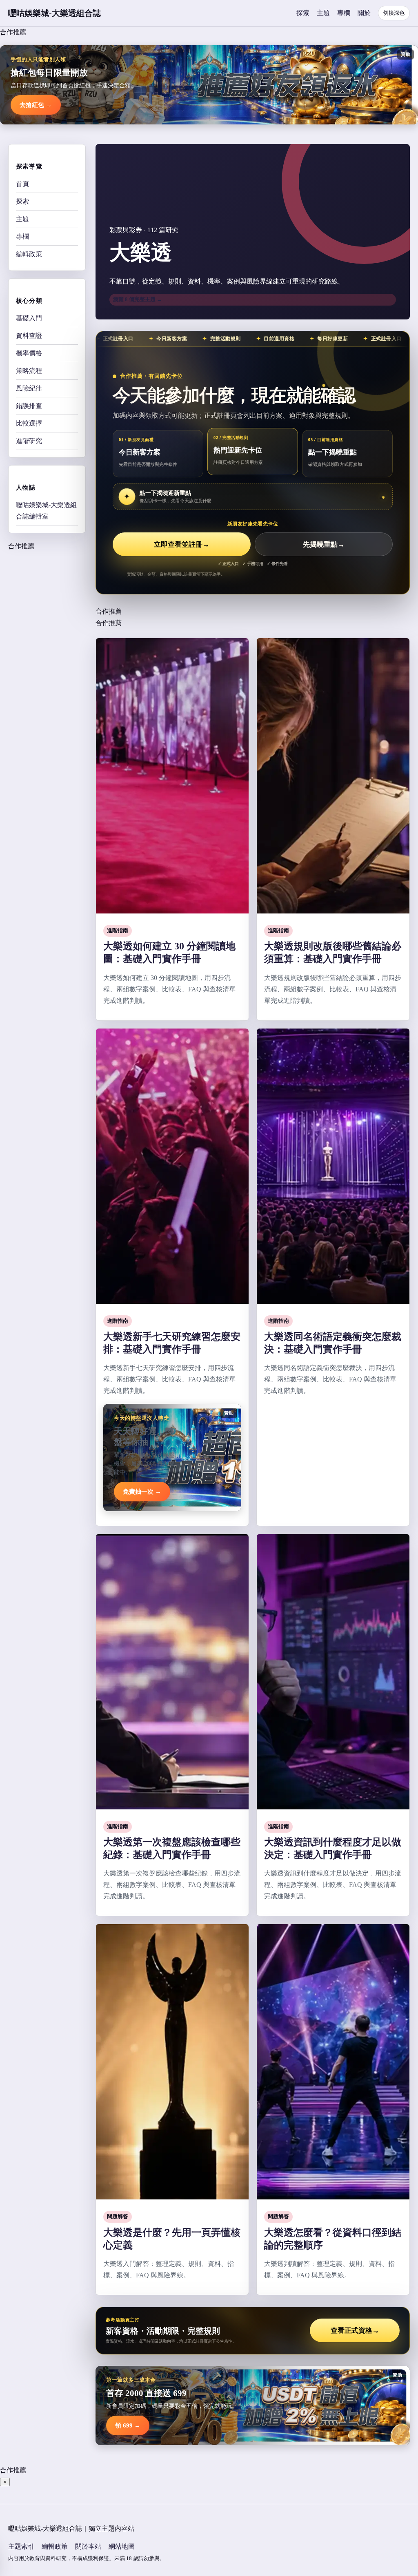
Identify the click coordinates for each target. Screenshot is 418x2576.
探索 (303, 13)
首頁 (22, 184)
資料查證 (29, 336)
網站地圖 (122, 2546)
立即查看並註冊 (182, 544)
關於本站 (88, 2546)
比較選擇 (29, 423)
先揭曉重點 (324, 544)
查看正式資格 (355, 2331)
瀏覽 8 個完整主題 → (138, 299)
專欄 (344, 13)
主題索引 (21, 2546)
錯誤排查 (29, 406)
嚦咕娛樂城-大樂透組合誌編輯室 (46, 511)
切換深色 (394, 13)
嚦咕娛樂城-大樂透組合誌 (54, 13)
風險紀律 (29, 388)
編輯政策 (29, 254)
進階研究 (29, 441)
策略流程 (29, 371)
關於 (364, 13)
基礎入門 (29, 318)
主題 (323, 13)
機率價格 (29, 353)
